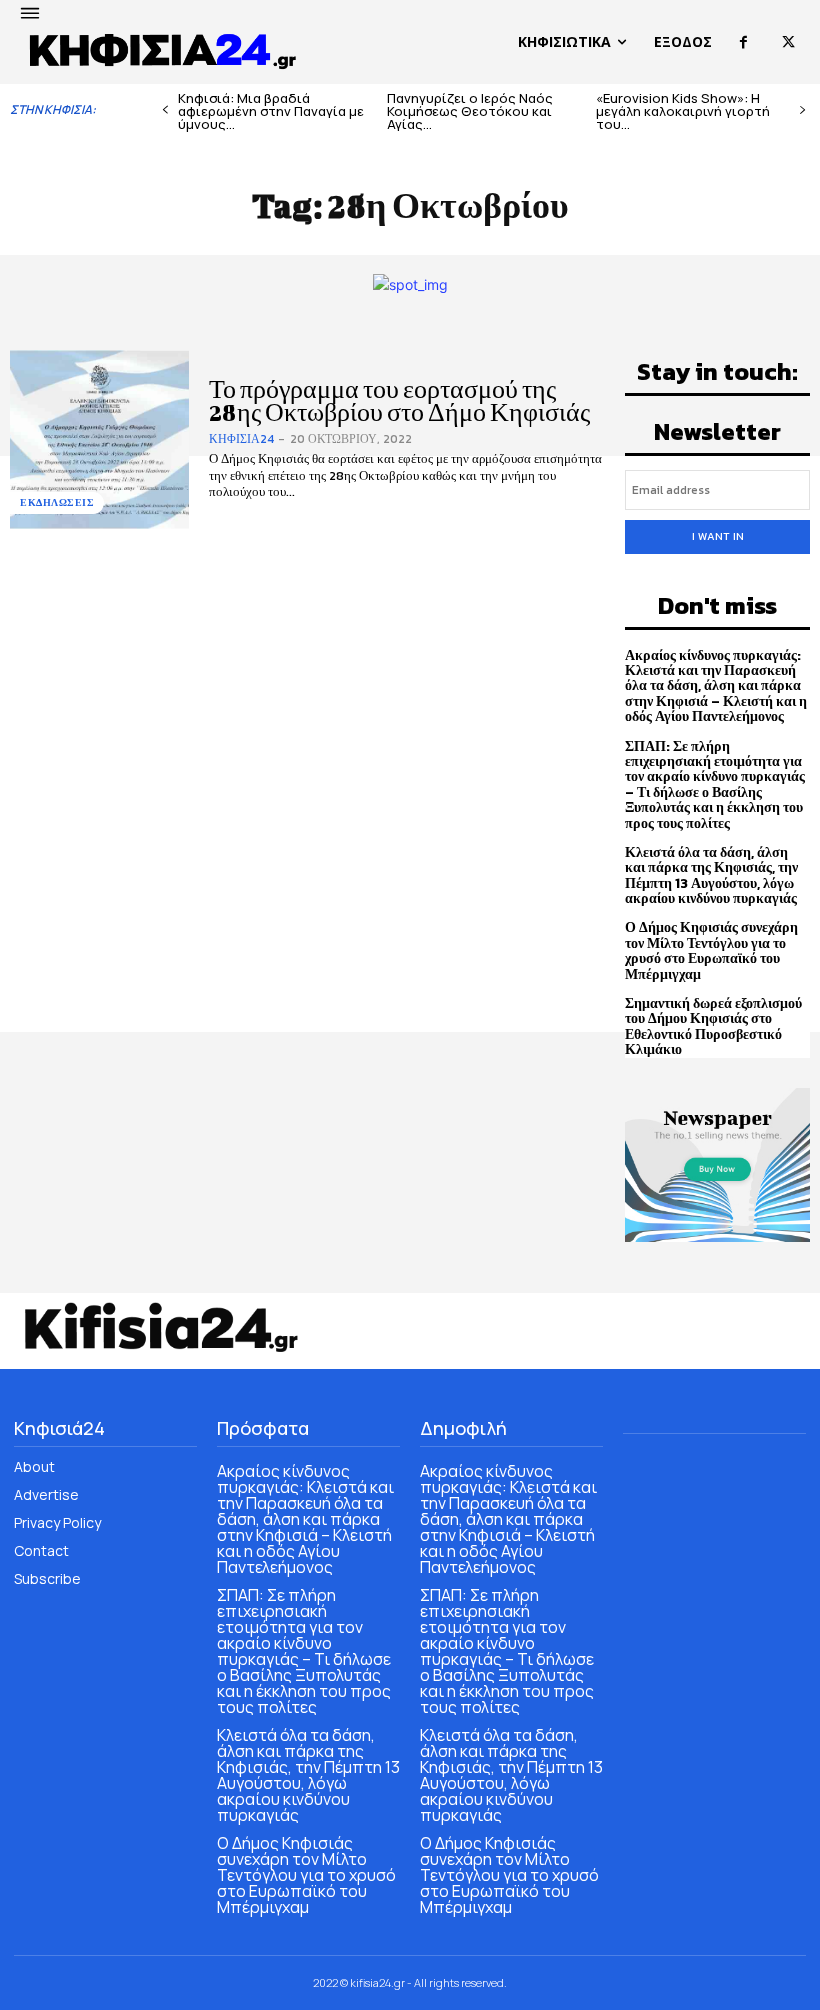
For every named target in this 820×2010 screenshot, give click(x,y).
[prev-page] (165, 110)
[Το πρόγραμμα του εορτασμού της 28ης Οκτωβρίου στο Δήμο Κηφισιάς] (99, 439)
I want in (718, 536)
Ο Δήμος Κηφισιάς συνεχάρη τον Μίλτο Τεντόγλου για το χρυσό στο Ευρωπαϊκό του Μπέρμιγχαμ (711, 950)
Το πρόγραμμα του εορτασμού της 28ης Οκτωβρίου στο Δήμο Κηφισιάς (399, 400)
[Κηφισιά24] (160, 1327)
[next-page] (802, 110)
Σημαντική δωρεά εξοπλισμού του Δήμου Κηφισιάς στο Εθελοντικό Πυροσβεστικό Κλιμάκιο (713, 1026)
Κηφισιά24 (241, 439)
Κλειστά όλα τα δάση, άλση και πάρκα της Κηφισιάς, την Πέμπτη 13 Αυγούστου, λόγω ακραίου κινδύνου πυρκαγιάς (711, 875)
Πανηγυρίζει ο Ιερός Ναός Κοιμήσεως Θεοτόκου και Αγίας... (470, 111)
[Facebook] (743, 42)
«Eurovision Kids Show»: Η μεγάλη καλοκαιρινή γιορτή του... (683, 111)
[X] (788, 42)
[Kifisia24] (164, 50)
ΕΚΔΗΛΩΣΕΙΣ (57, 502)
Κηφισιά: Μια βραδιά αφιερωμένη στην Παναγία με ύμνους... (271, 111)
